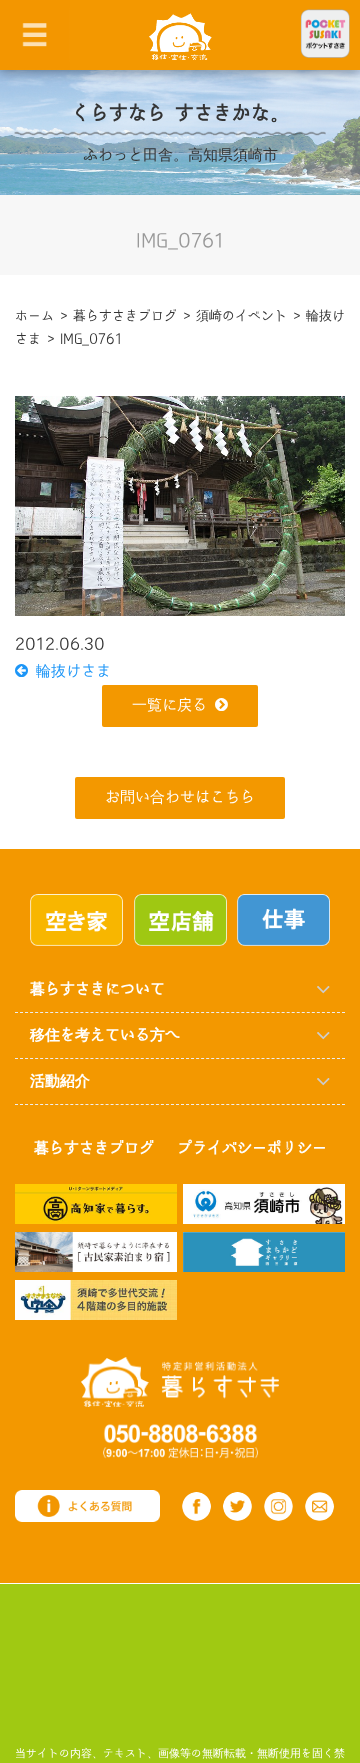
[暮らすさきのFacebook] (196, 1506)
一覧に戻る (169, 705)
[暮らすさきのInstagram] (278, 1506)
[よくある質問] (87, 1505)
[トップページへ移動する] (180, 1381)
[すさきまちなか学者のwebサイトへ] (96, 1298)
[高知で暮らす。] (96, 1203)
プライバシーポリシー (252, 1148)
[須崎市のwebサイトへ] (264, 1203)
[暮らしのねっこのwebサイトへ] (96, 1251)
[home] (180, 35)
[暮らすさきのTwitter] (237, 1506)
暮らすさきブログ (94, 1148)
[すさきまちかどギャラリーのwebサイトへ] (264, 1251)
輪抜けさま (69, 671)
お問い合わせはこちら (180, 797)
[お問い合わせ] (319, 1506)
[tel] (180, 1440)
